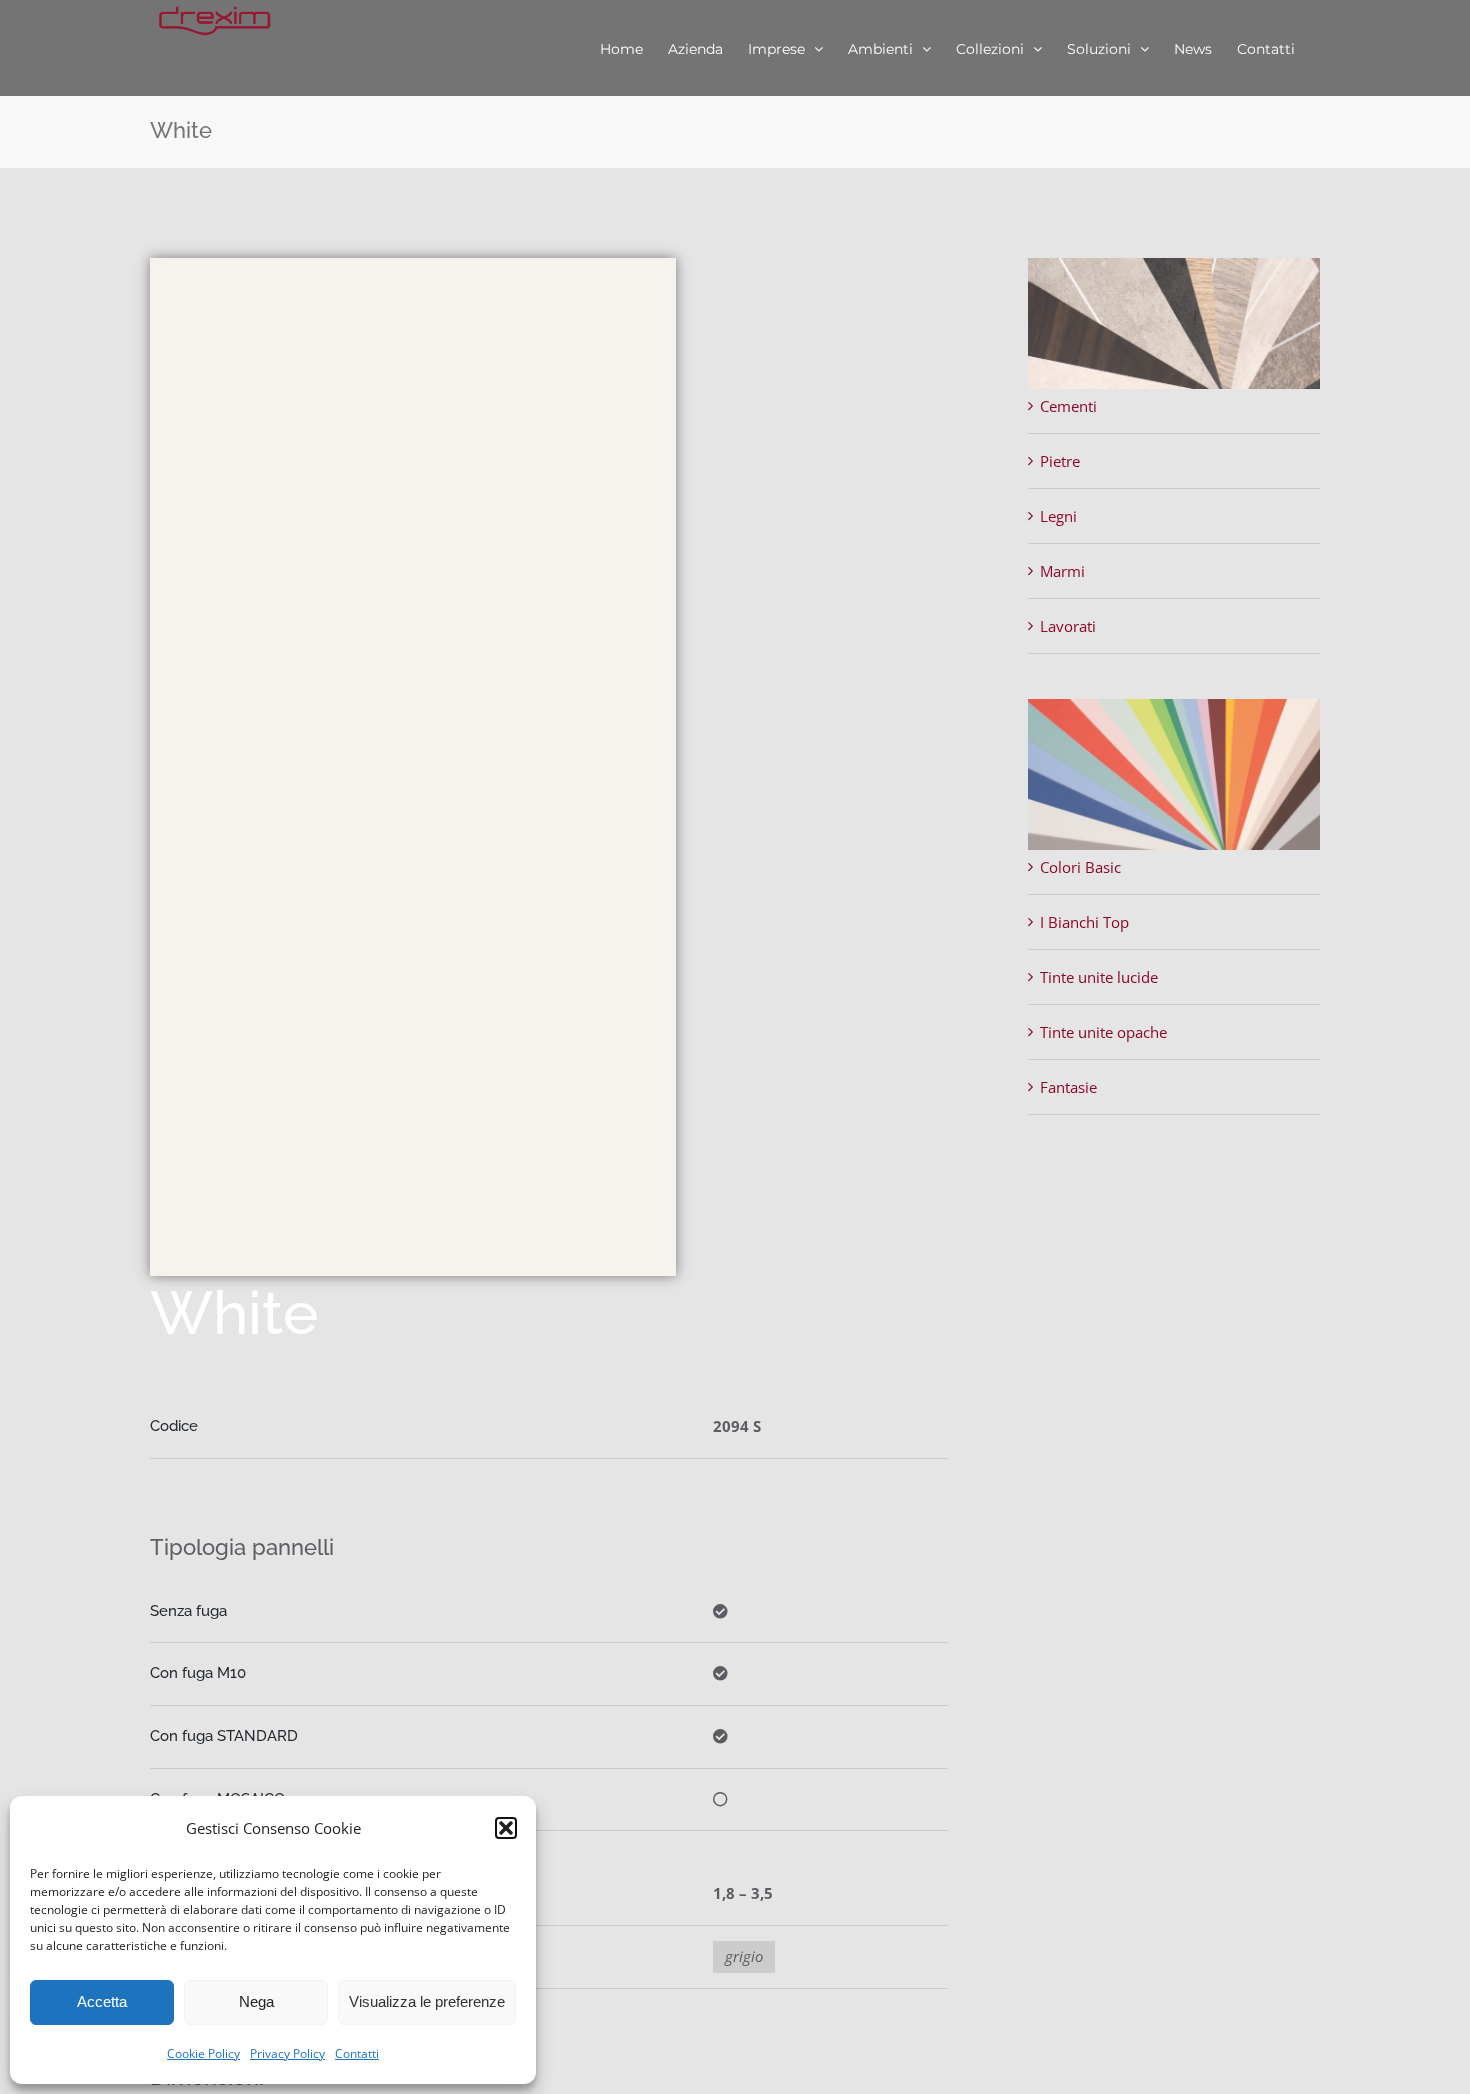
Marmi (1062, 571)
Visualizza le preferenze (427, 2001)
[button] (506, 1828)
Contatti (357, 2053)
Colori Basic (1080, 867)
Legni (1058, 516)
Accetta (102, 2001)
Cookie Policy (203, 2053)
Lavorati (1068, 626)
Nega (256, 2001)
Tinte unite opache (1103, 1032)
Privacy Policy (287, 2053)
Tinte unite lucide (1099, 977)
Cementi (1068, 406)
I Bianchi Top (1084, 922)
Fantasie (1068, 1087)
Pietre (1060, 461)
